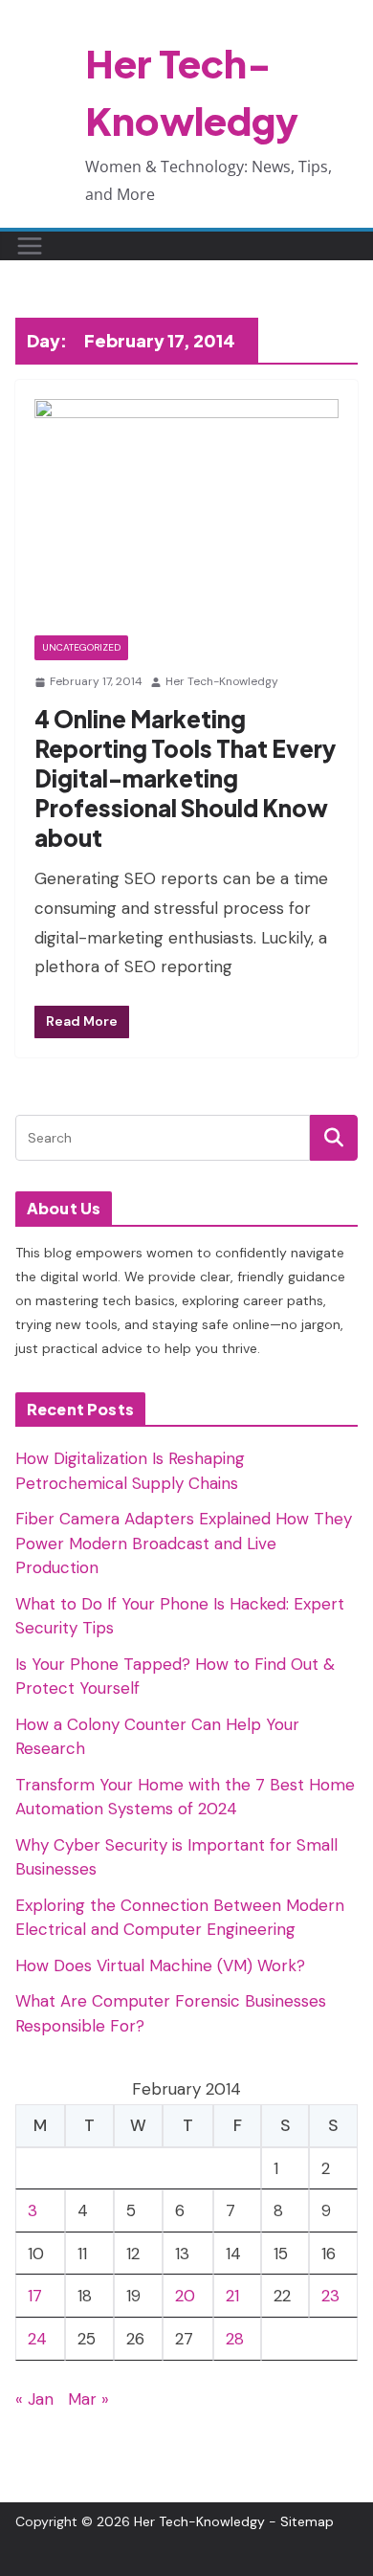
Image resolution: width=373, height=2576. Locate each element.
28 (235, 2339)
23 (330, 2296)
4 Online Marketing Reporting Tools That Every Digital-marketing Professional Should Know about (185, 778)
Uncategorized (81, 647)
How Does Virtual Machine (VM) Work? (160, 1965)
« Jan (34, 2399)
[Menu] (30, 246)
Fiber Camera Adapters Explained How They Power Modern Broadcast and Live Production (184, 1543)
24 (37, 2339)
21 (232, 2296)
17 (35, 2296)
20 (185, 2296)
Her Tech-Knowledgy (222, 681)
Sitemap (307, 2521)
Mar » (88, 2399)
